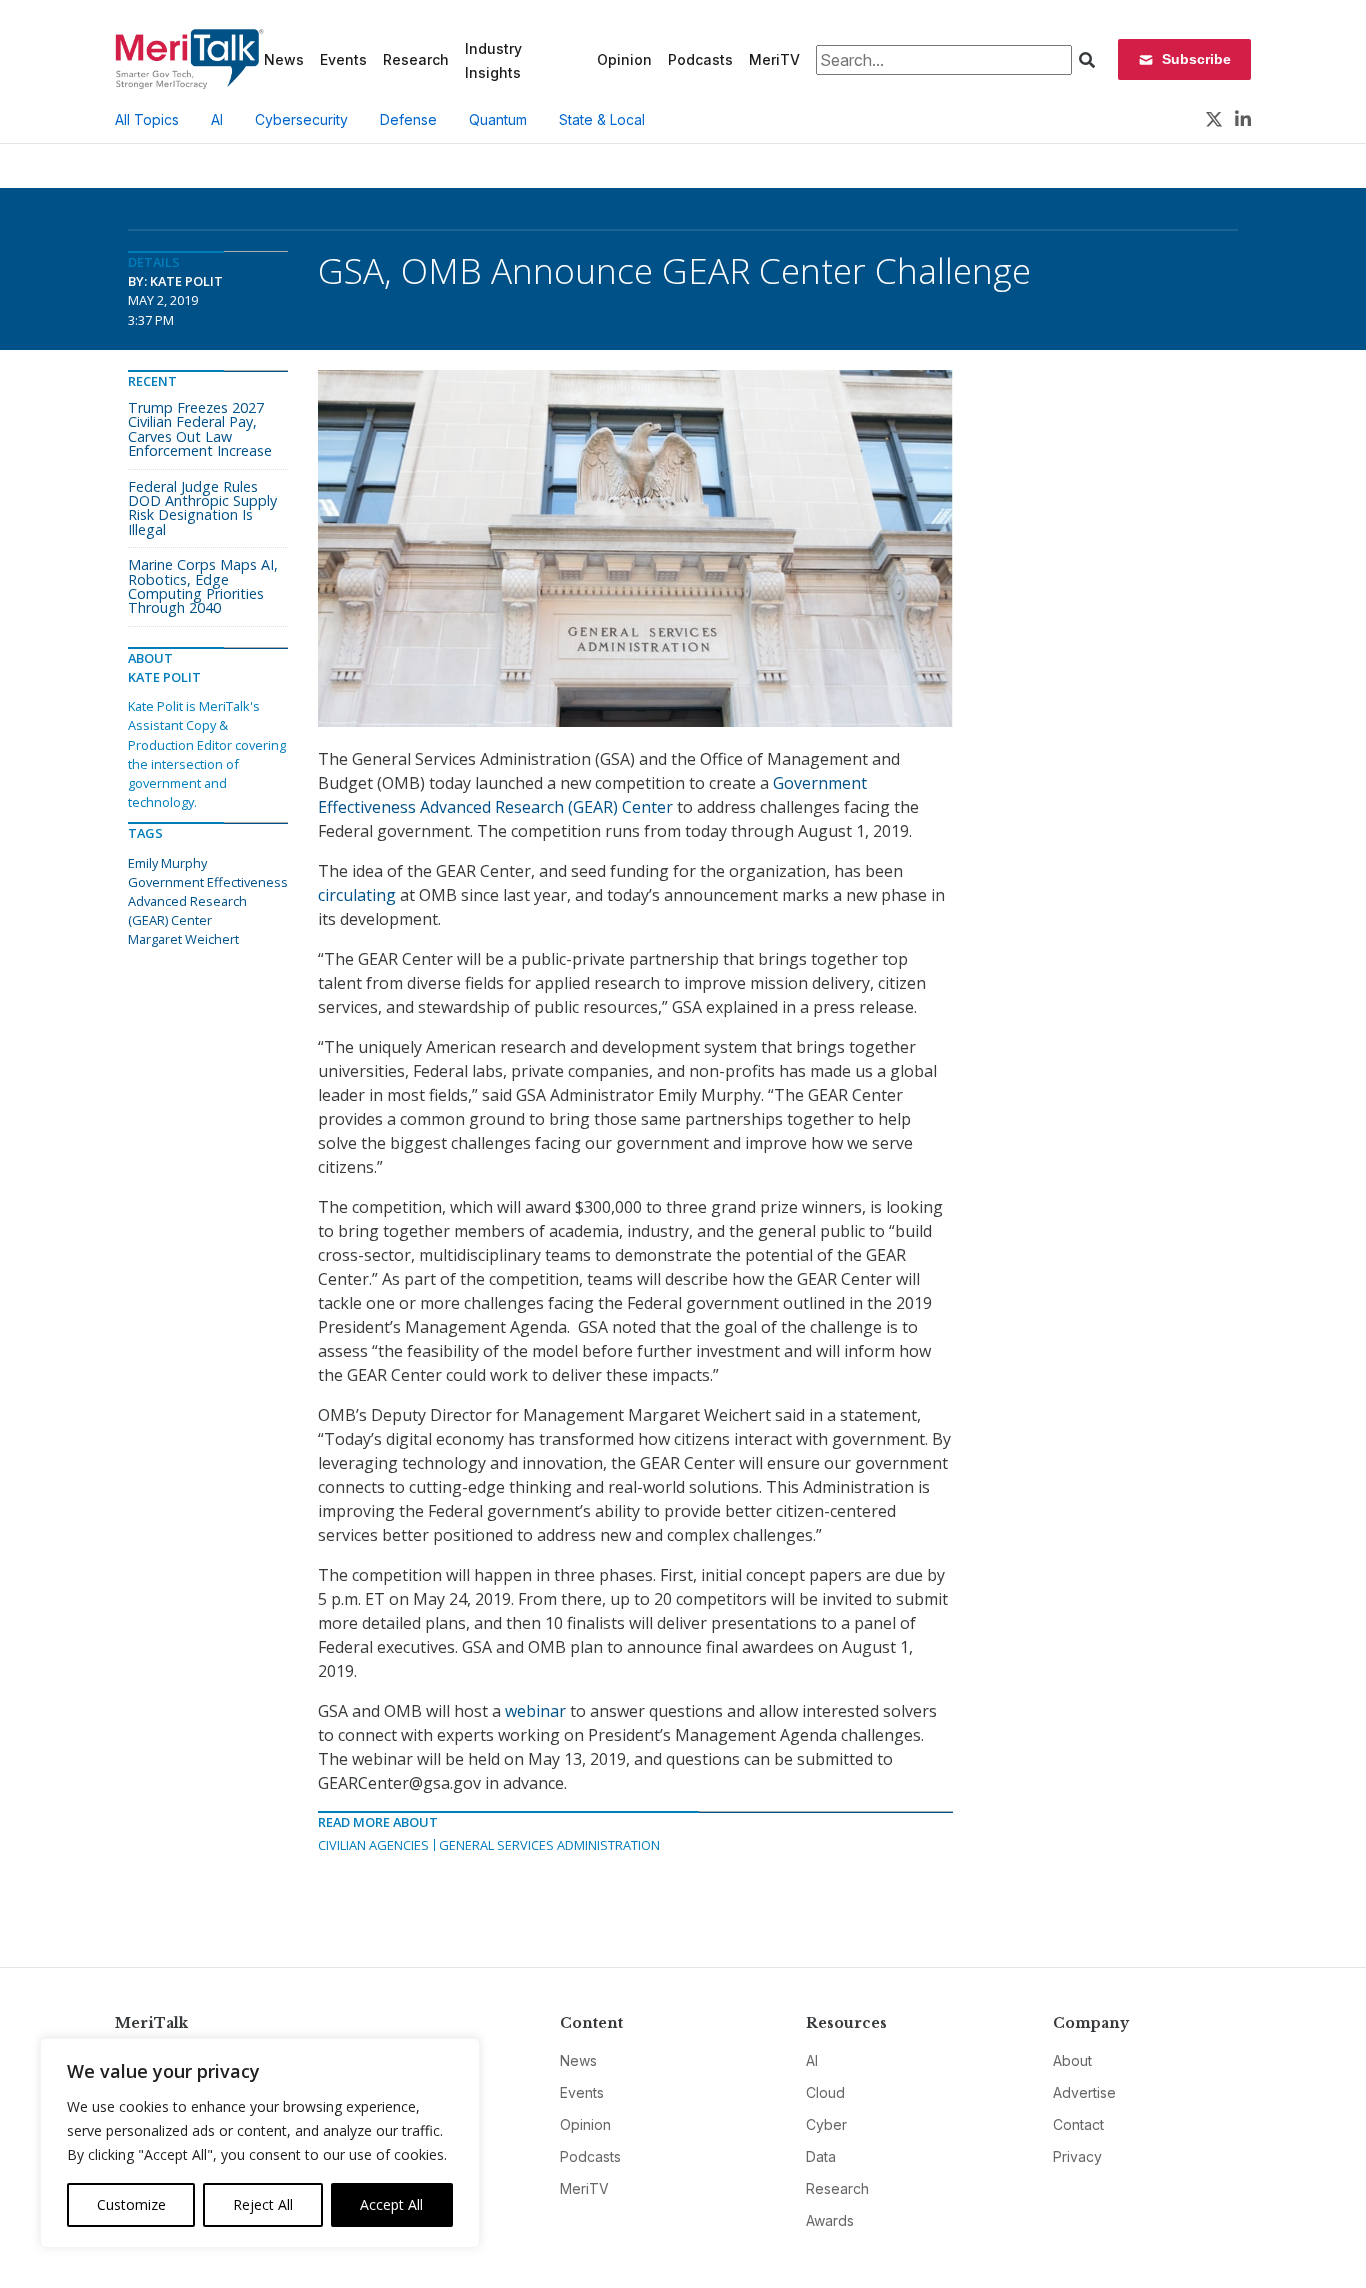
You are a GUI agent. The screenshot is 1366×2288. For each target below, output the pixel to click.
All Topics (147, 119)
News (284, 59)
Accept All (391, 2204)
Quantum (498, 119)
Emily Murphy (167, 863)
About (1072, 2060)
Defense (408, 119)
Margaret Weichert (183, 939)
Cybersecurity (301, 119)
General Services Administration (549, 1845)
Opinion (624, 59)
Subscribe (1196, 59)
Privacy (1077, 2156)
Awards (830, 2220)
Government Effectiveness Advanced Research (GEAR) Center (208, 901)
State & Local (602, 119)
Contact (1078, 2124)
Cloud (825, 2092)
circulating (357, 895)
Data (821, 2156)
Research (416, 59)
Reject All (263, 2204)
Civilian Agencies (373, 1845)
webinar (535, 1711)
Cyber (826, 2124)
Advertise (1084, 2092)
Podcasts (700, 59)
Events (343, 59)
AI (217, 119)
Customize (131, 2204)
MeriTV (774, 59)
